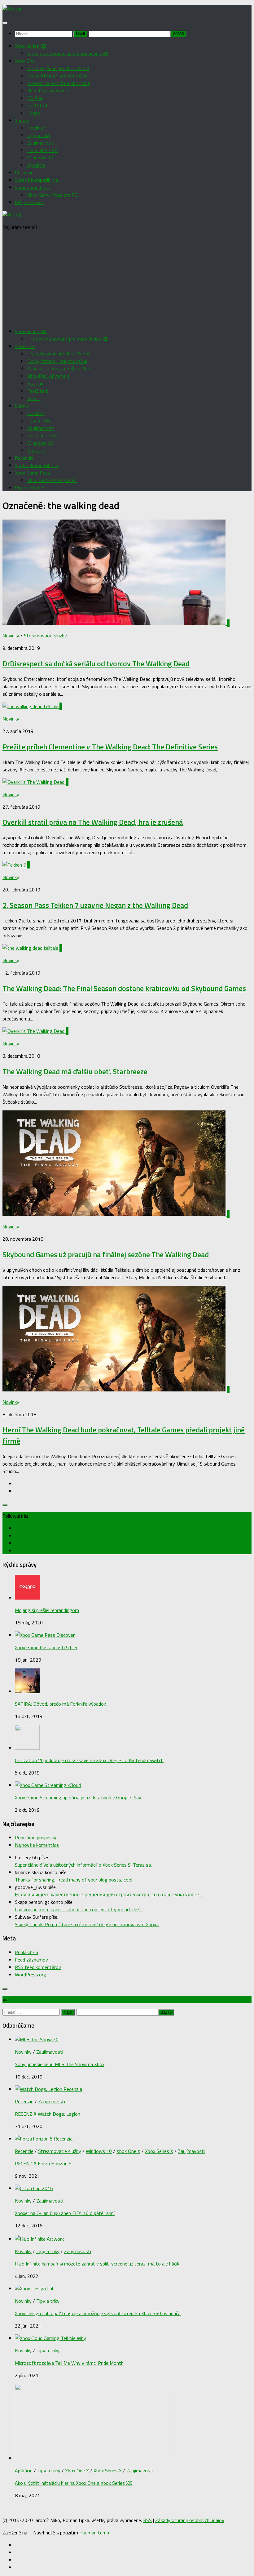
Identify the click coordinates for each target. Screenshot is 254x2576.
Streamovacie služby (45, 636)
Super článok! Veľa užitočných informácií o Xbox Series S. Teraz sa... (84, 1865)
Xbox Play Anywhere (48, 91)
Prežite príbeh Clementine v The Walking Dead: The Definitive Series (110, 747)
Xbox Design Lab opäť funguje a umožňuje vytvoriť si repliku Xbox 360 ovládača (98, 2313)
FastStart (38, 105)
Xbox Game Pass (33, 187)
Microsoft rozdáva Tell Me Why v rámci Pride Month (69, 2363)
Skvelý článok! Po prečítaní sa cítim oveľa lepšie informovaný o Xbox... (87, 1924)
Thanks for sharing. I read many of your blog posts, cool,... (76, 1880)
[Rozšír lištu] (5, 1505)
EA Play (35, 98)
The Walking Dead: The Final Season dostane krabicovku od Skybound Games (124, 988)
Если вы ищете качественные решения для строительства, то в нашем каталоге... (108, 1895)
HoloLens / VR (42, 150)
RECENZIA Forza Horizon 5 (43, 2163)
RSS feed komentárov (38, 1967)
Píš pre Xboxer (30, 202)
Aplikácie (36, 165)
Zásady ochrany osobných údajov (190, 2520)
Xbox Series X (159, 2151)
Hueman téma (94, 2533)
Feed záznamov (31, 1960)
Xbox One (25, 61)
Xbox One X (128, 2151)
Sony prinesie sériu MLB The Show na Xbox (60, 2064)
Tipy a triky (39, 135)
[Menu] (5, 23)
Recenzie (24, 172)
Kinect (34, 113)
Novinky (36, 128)
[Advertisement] (127, 279)
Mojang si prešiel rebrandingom (47, 1610)
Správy (22, 120)
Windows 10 (40, 158)
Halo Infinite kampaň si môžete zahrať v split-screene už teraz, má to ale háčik (97, 2264)
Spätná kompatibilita (36, 180)
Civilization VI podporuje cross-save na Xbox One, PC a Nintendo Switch (89, 1760)
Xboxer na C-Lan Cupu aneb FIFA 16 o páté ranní (65, 2213)
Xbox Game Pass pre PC (52, 195)
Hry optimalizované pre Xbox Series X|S (68, 53)
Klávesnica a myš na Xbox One (59, 83)
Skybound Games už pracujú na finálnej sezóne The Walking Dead (106, 1254)
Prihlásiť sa (26, 1952)
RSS (147, 2520)
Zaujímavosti (41, 143)
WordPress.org (31, 1975)
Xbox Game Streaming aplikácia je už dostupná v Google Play (78, 1797)
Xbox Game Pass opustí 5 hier (46, 1647)
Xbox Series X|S (31, 46)
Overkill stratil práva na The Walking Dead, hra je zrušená (93, 822)
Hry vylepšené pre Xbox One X (58, 68)
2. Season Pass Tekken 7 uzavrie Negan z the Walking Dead (95, 905)
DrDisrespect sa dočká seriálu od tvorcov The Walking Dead (96, 663)
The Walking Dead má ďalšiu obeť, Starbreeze (75, 1071)
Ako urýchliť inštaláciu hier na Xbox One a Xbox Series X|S (74, 2483)
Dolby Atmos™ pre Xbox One (57, 76)
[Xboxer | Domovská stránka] (12, 9)
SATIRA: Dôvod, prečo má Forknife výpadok (60, 1704)
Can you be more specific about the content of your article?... (79, 1909)
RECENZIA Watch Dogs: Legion (48, 2114)
